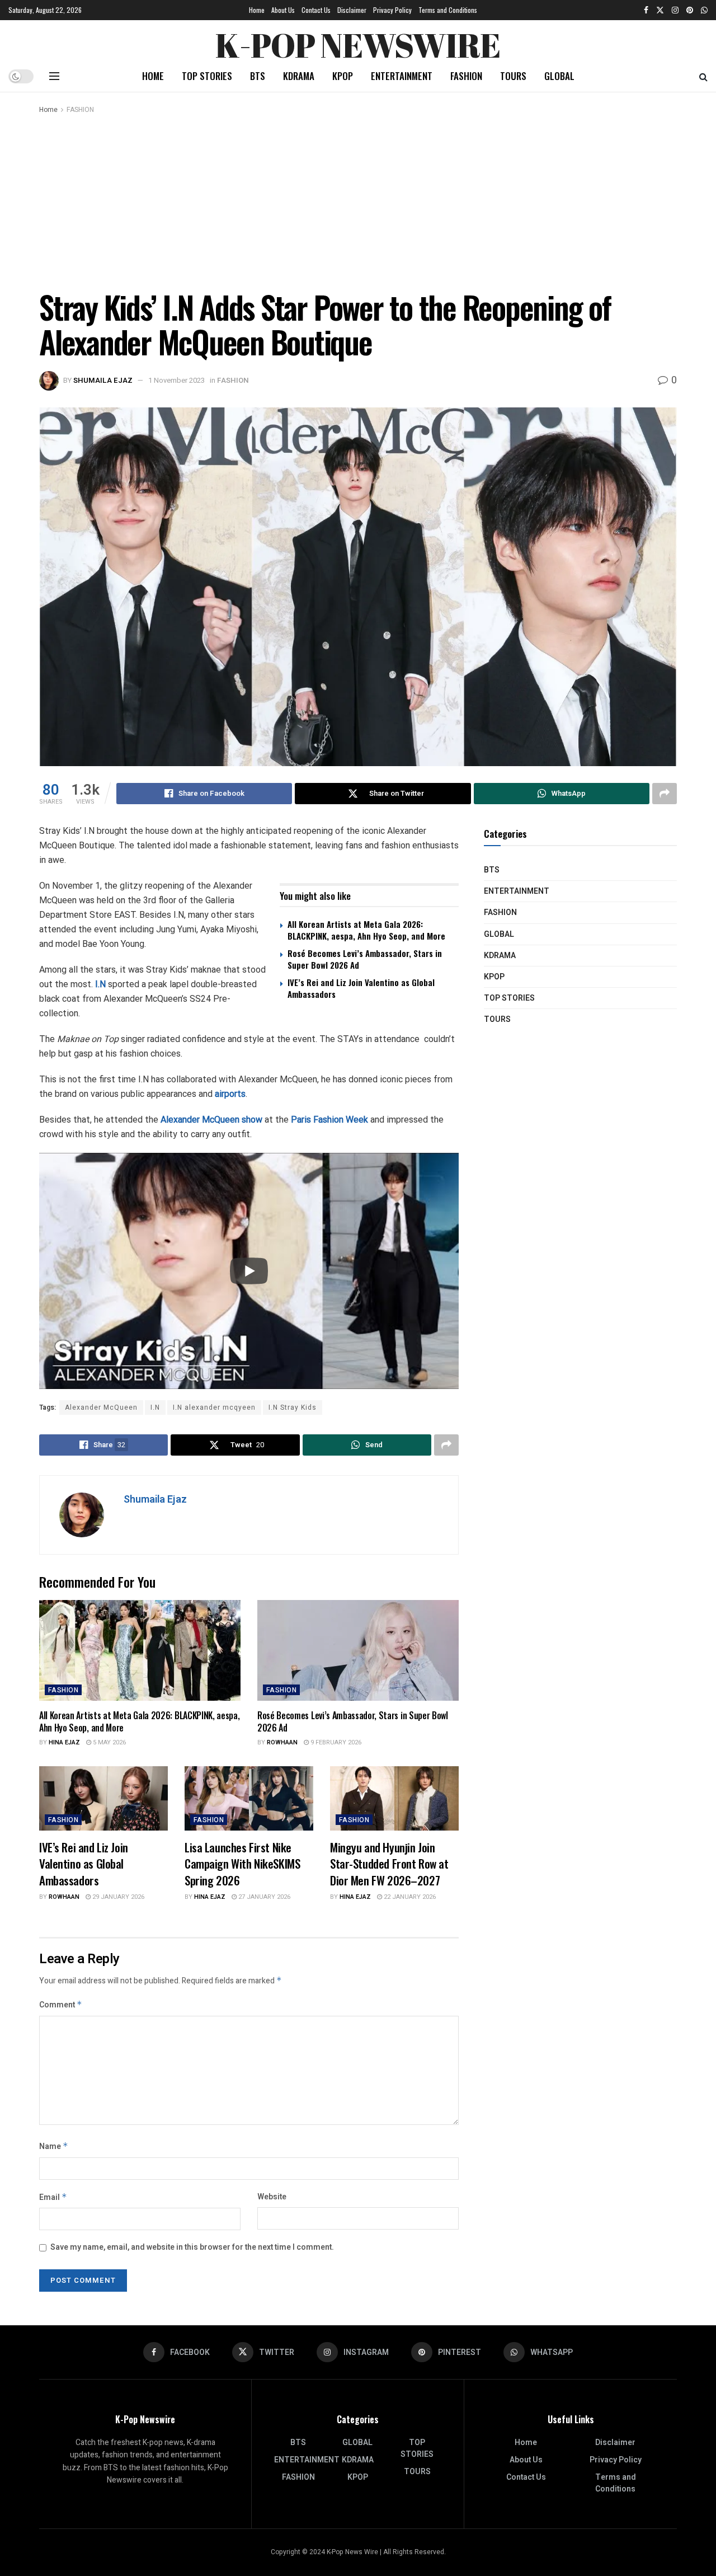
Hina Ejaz (64, 1742)
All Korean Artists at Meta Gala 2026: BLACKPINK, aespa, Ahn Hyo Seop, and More (366, 930)
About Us (283, 10)
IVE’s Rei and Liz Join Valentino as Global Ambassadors (361, 988)
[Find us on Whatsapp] (704, 10)
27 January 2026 (263, 1897)
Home (257, 10)
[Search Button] (703, 76)
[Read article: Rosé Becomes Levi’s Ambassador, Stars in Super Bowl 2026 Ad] (358, 1650)
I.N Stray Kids (293, 1407)
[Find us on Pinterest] (690, 10)
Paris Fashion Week (329, 1120)
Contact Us (316, 10)
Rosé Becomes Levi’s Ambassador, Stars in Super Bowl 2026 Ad (365, 959)
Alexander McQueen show (211, 1120)
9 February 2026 (335, 1742)
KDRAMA (299, 76)
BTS (258, 76)
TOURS (513, 76)
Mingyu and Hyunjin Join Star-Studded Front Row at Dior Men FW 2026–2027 (389, 1864)
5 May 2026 (109, 1742)
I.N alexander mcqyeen (214, 1407)
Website (272, 2197)
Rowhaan (282, 1742)
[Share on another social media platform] (665, 794)
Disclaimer (352, 10)
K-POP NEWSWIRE (358, 42)
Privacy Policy (392, 10)
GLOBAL (559, 76)
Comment (61, 2005)
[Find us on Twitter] (660, 10)
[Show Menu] (54, 76)
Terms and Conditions (448, 10)
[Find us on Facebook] (646, 10)
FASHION (466, 76)
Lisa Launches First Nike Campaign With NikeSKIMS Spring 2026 (242, 1864)
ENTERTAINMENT (402, 76)
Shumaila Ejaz (103, 380)
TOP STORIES (207, 76)
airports (230, 1094)
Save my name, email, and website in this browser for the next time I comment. (192, 2247)
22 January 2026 (409, 1897)
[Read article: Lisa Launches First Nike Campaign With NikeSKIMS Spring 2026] (249, 1798)
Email (53, 2197)
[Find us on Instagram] (675, 10)
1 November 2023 (176, 380)
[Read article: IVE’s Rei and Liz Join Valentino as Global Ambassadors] (103, 1798)
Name (54, 2146)
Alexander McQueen (101, 1407)
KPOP (343, 76)
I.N (100, 984)
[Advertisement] (358, 200)
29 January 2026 (117, 1897)
